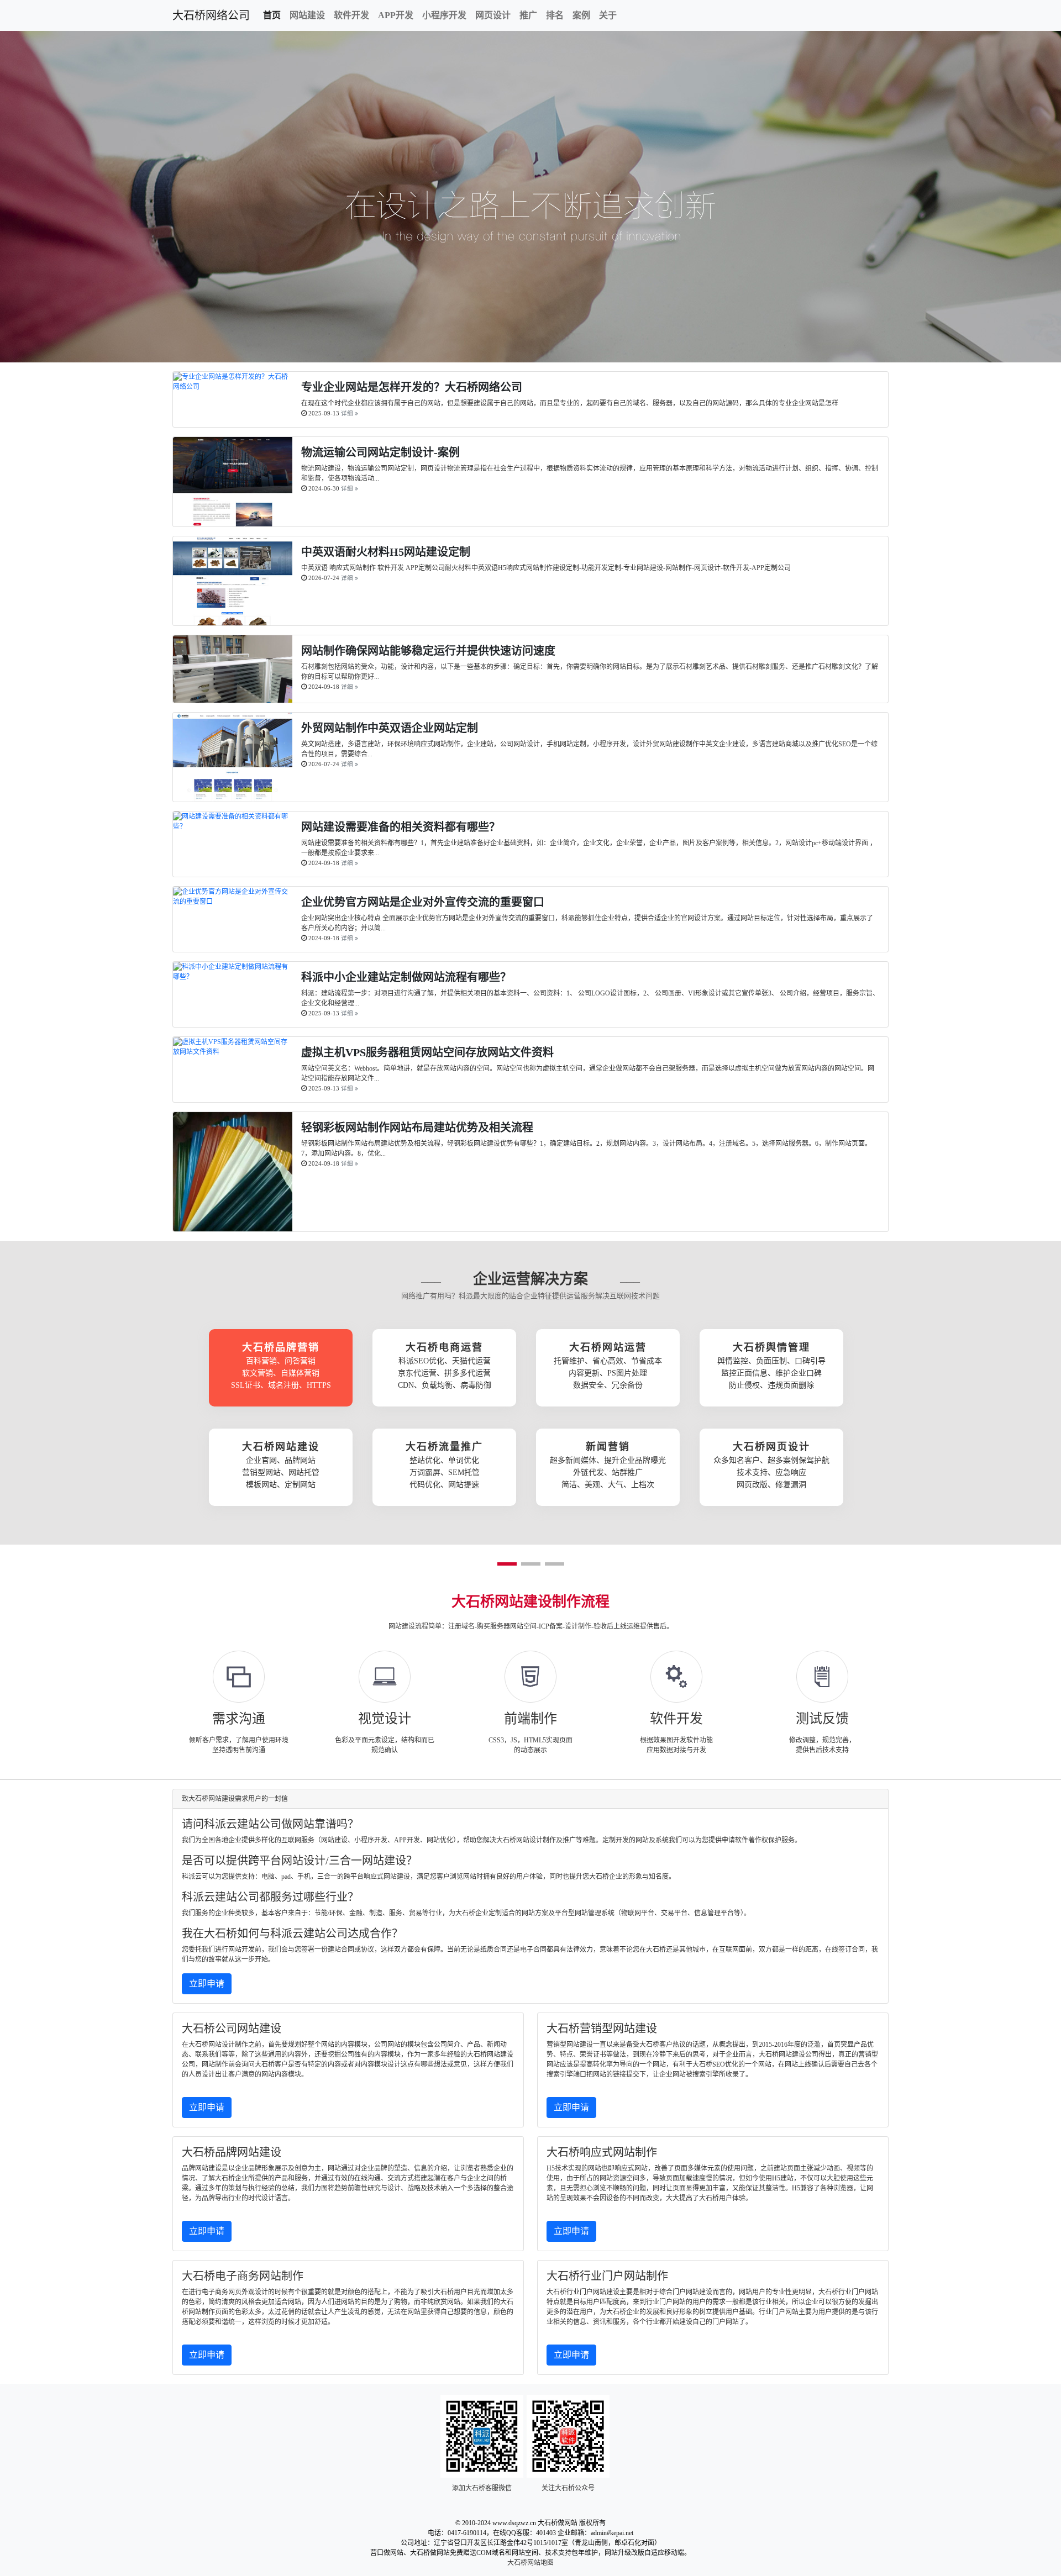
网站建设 (307, 15)
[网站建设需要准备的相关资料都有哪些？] (233, 826)
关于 (608, 15)
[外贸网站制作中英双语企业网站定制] (233, 797)
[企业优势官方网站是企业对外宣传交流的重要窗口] (233, 902)
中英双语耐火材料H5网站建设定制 (386, 552)
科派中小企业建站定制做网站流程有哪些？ (406, 977)
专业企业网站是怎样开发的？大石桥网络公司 (412, 387)
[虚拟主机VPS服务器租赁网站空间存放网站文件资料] (233, 1052)
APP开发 (396, 15)
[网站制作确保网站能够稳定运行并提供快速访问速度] (233, 698)
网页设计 (493, 15)
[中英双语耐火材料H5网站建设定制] (233, 620)
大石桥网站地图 (530, 2563)
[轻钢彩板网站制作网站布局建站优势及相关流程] (233, 1226)
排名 (555, 15)
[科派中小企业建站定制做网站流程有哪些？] (233, 977)
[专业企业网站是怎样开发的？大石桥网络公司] (233, 387)
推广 (528, 15)
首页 (272, 15)
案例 (581, 15)
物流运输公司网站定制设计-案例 (380, 452)
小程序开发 (444, 15)
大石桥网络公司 (211, 15)
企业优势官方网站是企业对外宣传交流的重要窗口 (423, 902)
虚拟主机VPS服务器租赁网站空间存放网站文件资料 (427, 1052)
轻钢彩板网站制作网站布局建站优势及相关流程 (417, 1128)
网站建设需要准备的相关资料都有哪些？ (401, 827)
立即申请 (207, 1984)
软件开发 (351, 15)
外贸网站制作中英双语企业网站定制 (390, 728)
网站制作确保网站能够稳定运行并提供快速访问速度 (428, 651)
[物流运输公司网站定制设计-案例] (233, 521)
